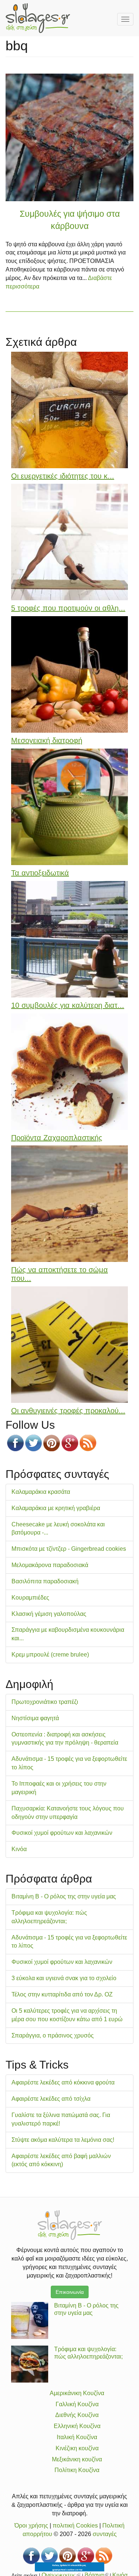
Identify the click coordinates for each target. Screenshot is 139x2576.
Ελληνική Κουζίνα (77, 2426)
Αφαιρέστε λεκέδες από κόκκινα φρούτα (63, 2082)
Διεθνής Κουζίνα (77, 2415)
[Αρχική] (38, 18)
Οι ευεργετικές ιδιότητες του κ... (63, 476)
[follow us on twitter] (34, 1443)
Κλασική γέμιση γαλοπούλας (49, 1614)
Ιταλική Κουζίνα (77, 2437)
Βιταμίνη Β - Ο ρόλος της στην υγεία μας (64, 1896)
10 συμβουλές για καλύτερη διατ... (68, 1005)
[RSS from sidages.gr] (88, 1443)
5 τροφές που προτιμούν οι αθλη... (68, 608)
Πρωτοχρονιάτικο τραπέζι (45, 1702)
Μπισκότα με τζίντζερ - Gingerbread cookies (69, 1549)
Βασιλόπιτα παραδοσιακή (45, 1581)
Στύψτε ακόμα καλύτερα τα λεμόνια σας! (63, 2140)
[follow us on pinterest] (52, 1443)
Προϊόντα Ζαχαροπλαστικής (57, 1138)
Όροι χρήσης (31, 2526)
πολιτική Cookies (75, 2526)
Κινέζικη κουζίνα (77, 2448)
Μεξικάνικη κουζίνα (77, 2459)
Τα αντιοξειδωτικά (40, 873)
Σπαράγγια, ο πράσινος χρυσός (53, 2035)
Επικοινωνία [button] (70, 2292)
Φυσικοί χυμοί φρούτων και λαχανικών (62, 1833)
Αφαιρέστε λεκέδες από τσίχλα (51, 2099)
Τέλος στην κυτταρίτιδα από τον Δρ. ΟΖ (62, 1994)
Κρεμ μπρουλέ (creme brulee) (50, 1655)
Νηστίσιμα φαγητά (35, 1718)
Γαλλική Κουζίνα (77, 2404)
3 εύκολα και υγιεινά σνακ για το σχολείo (64, 1978)
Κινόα (19, 1849)
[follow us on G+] (70, 1443)
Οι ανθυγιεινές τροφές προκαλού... (68, 1411)
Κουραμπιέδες (30, 1598)
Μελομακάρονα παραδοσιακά (50, 1565)
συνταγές (105, 2534)
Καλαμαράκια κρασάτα (41, 1492)
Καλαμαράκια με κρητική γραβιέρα (56, 1508)
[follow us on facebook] (15, 1443)
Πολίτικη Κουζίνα (77, 2470)
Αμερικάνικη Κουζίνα (77, 2393)
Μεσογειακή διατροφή (47, 740)
